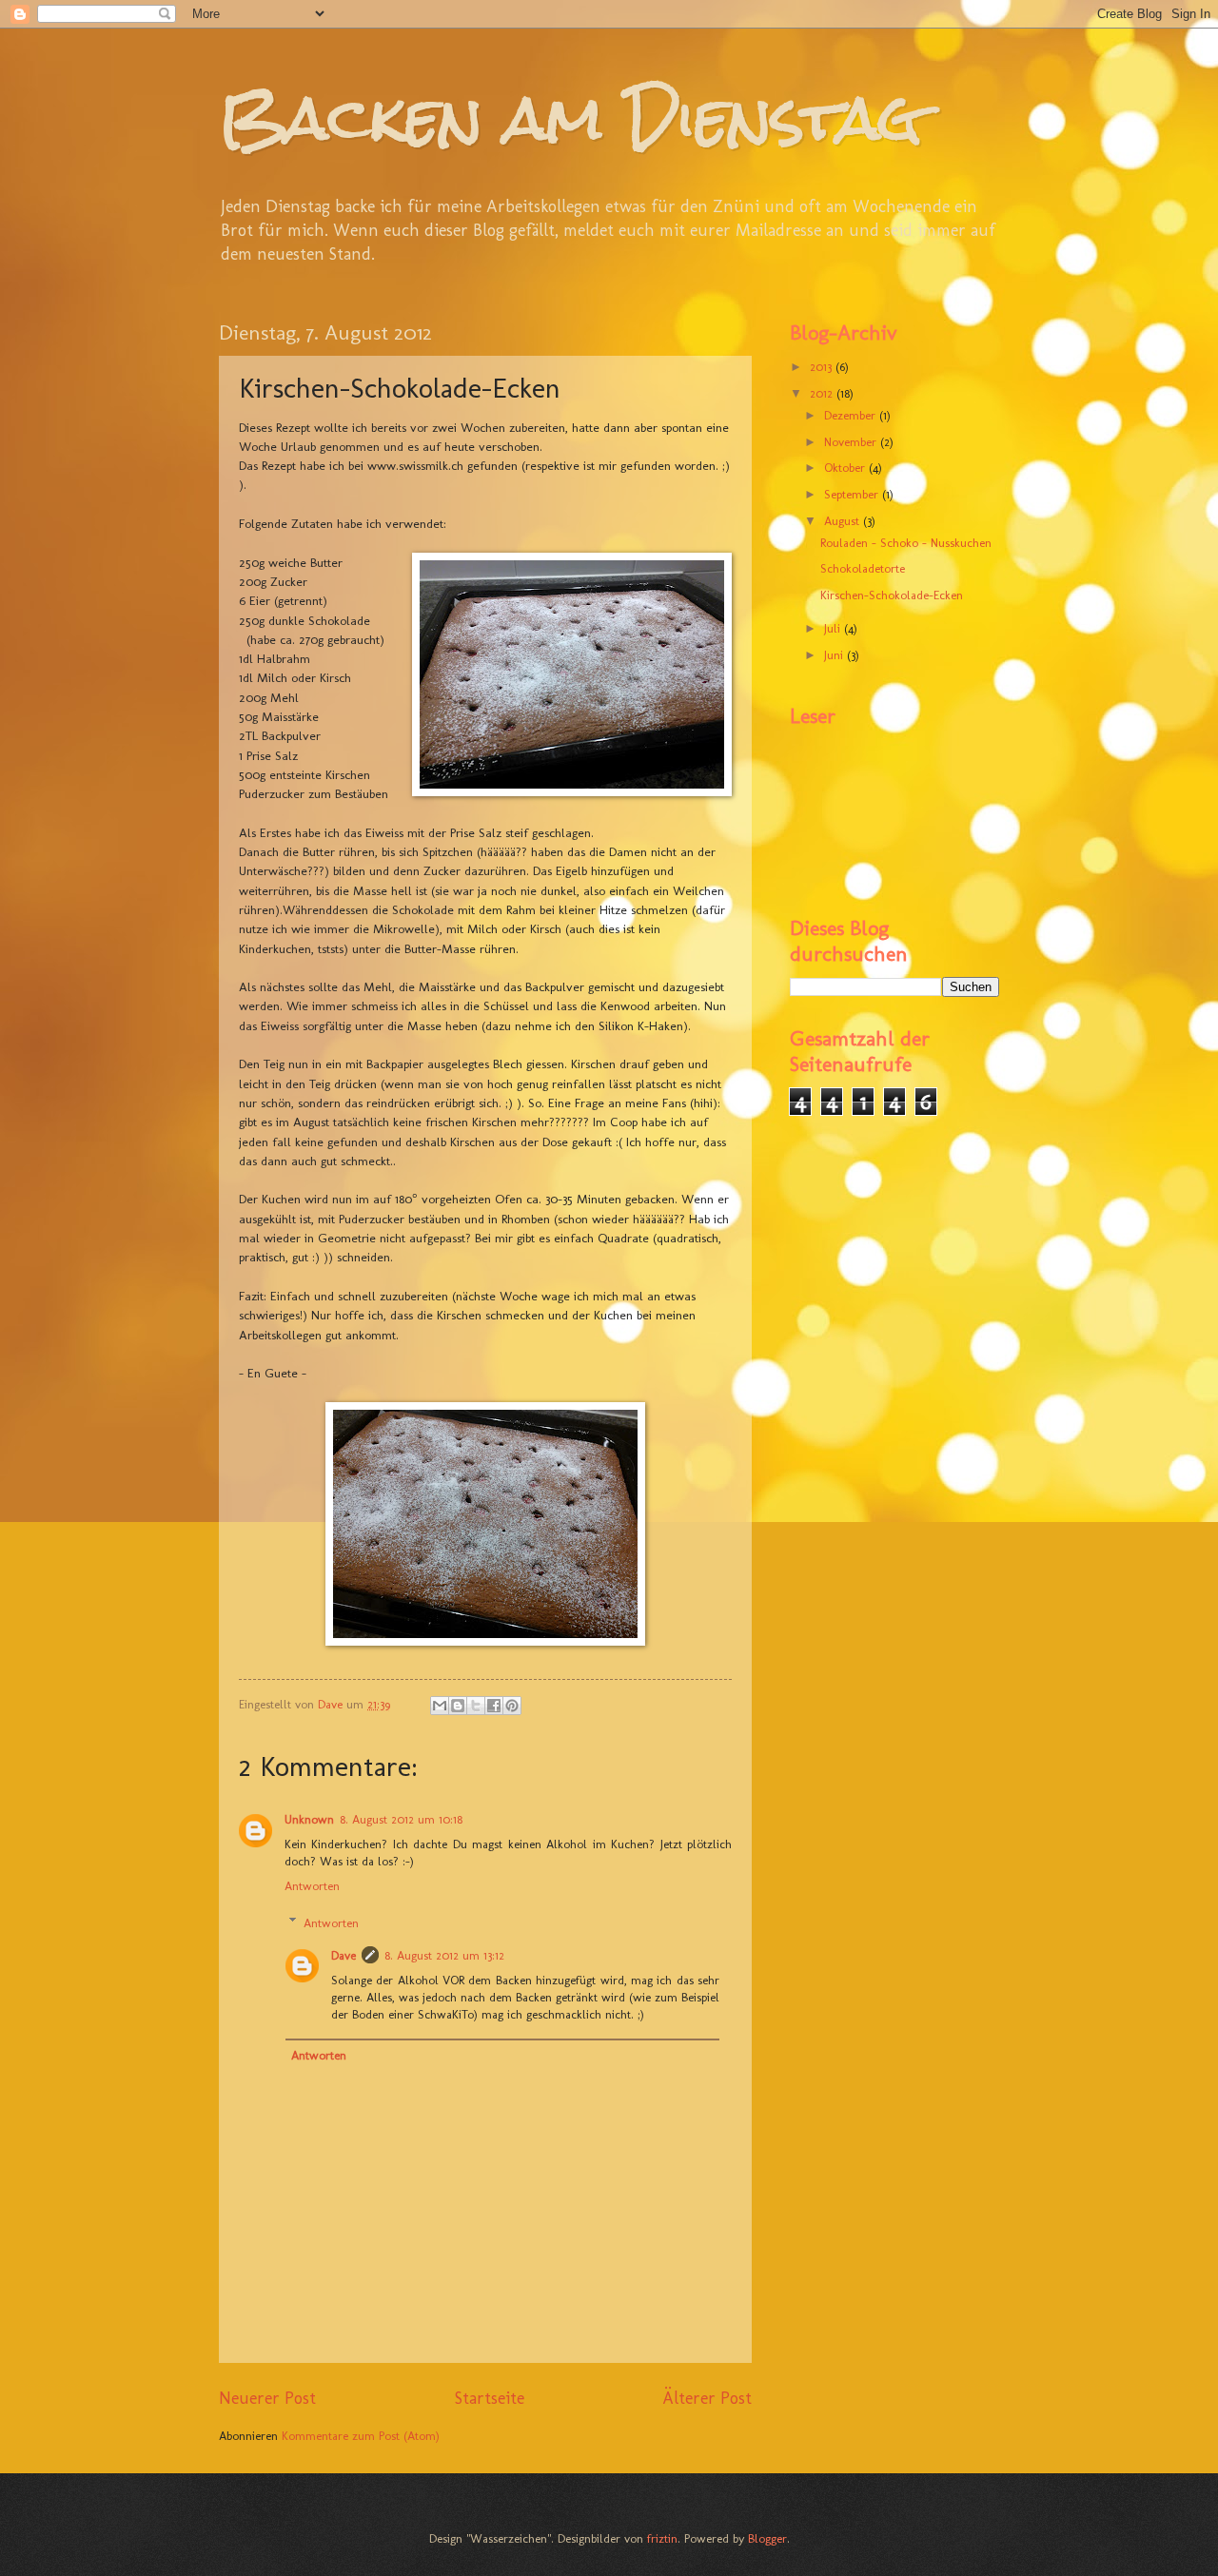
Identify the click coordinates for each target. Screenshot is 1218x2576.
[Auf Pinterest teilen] (512, 1706)
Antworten (312, 1886)
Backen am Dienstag (570, 117)
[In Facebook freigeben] (494, 1706)
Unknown (309, 1819)
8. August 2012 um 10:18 (401, 1819)
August (844, 521)
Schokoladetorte (863, 568)
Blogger (767, 2538)
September (853, 494)
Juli (834, 628)
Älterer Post (707, 2398)
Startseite (490, 2398)
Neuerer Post (267, 2398)
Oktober (846, 468)
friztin (662, 2538)
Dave (344, 1955)
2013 (823, 367)
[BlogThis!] (458, 1706)
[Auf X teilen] (476, 1706)
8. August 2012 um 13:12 (444, 1955)
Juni (835, 655)
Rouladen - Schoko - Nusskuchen (906, 543)
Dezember (852, 415)
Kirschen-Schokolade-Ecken (892, 595)
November (852, 442)
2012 (823, 393)
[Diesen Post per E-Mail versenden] (440, 1706)
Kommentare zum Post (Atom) (361, 2436)
